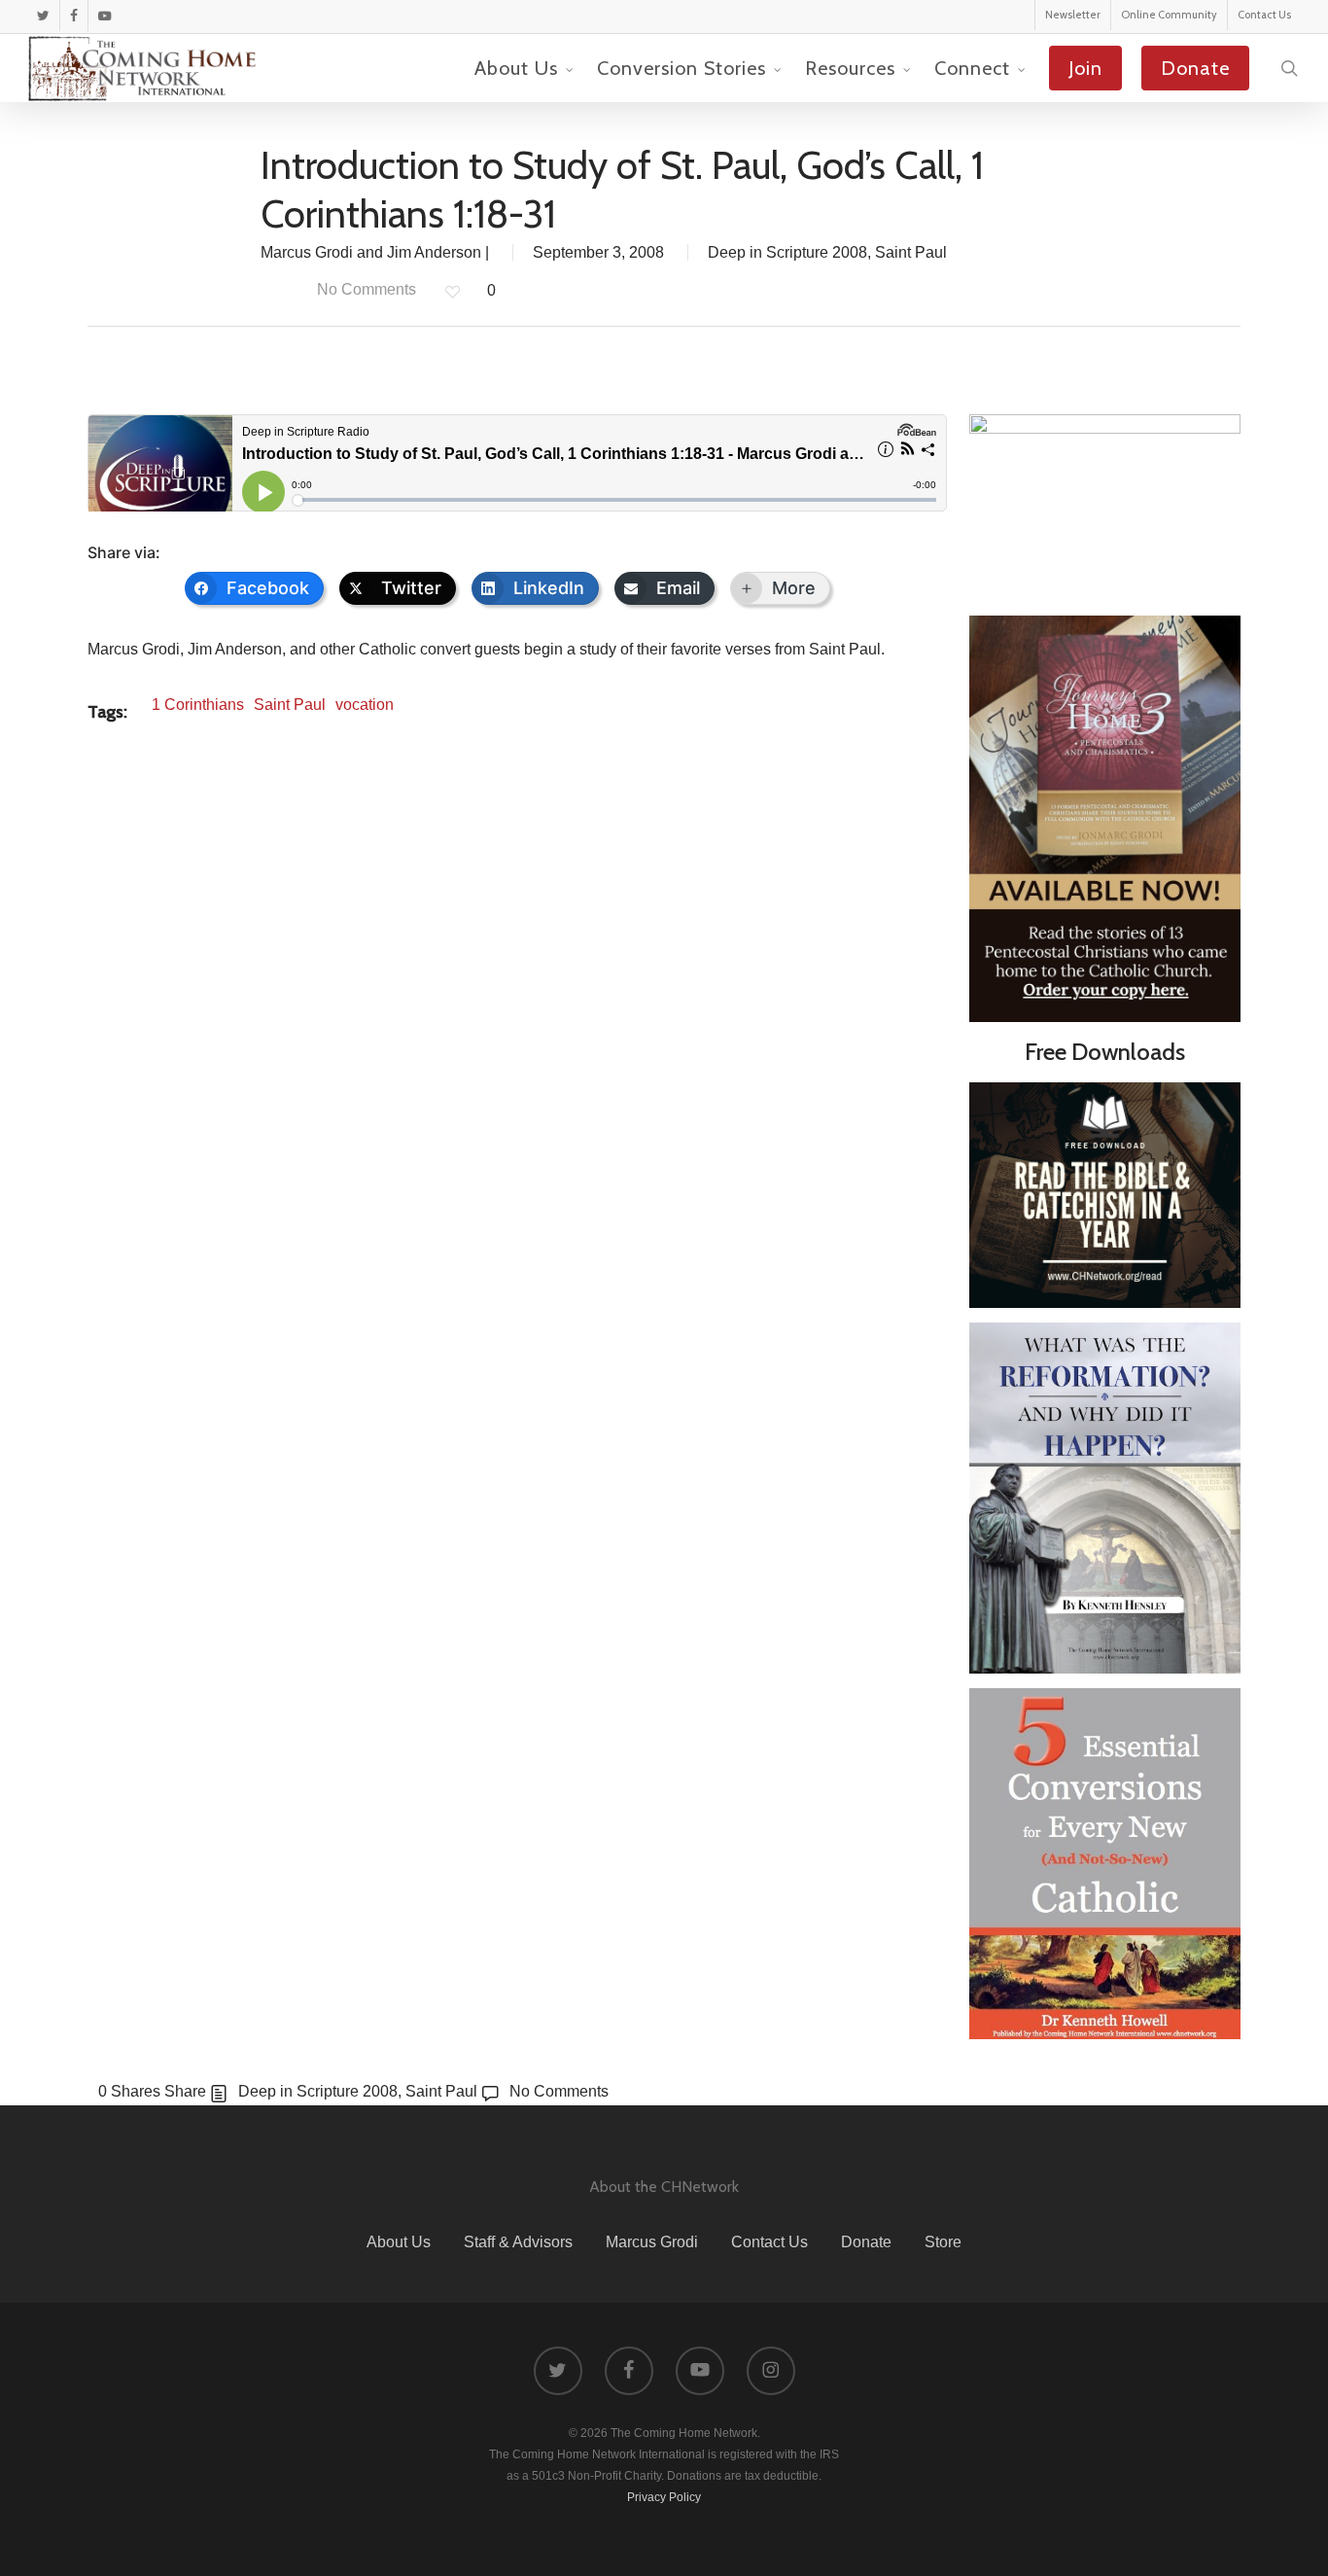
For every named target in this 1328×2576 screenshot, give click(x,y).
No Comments (365, 289)
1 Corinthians (198, 705)
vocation (365, 705)
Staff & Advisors (518, 2242)
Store (943, 2242)
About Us (399, 2242)
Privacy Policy (664, 2497)
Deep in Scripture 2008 (787, 252)
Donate (866, 2242)
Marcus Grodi (652, 2242)
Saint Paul (911, 252)
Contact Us (769, 2242)
